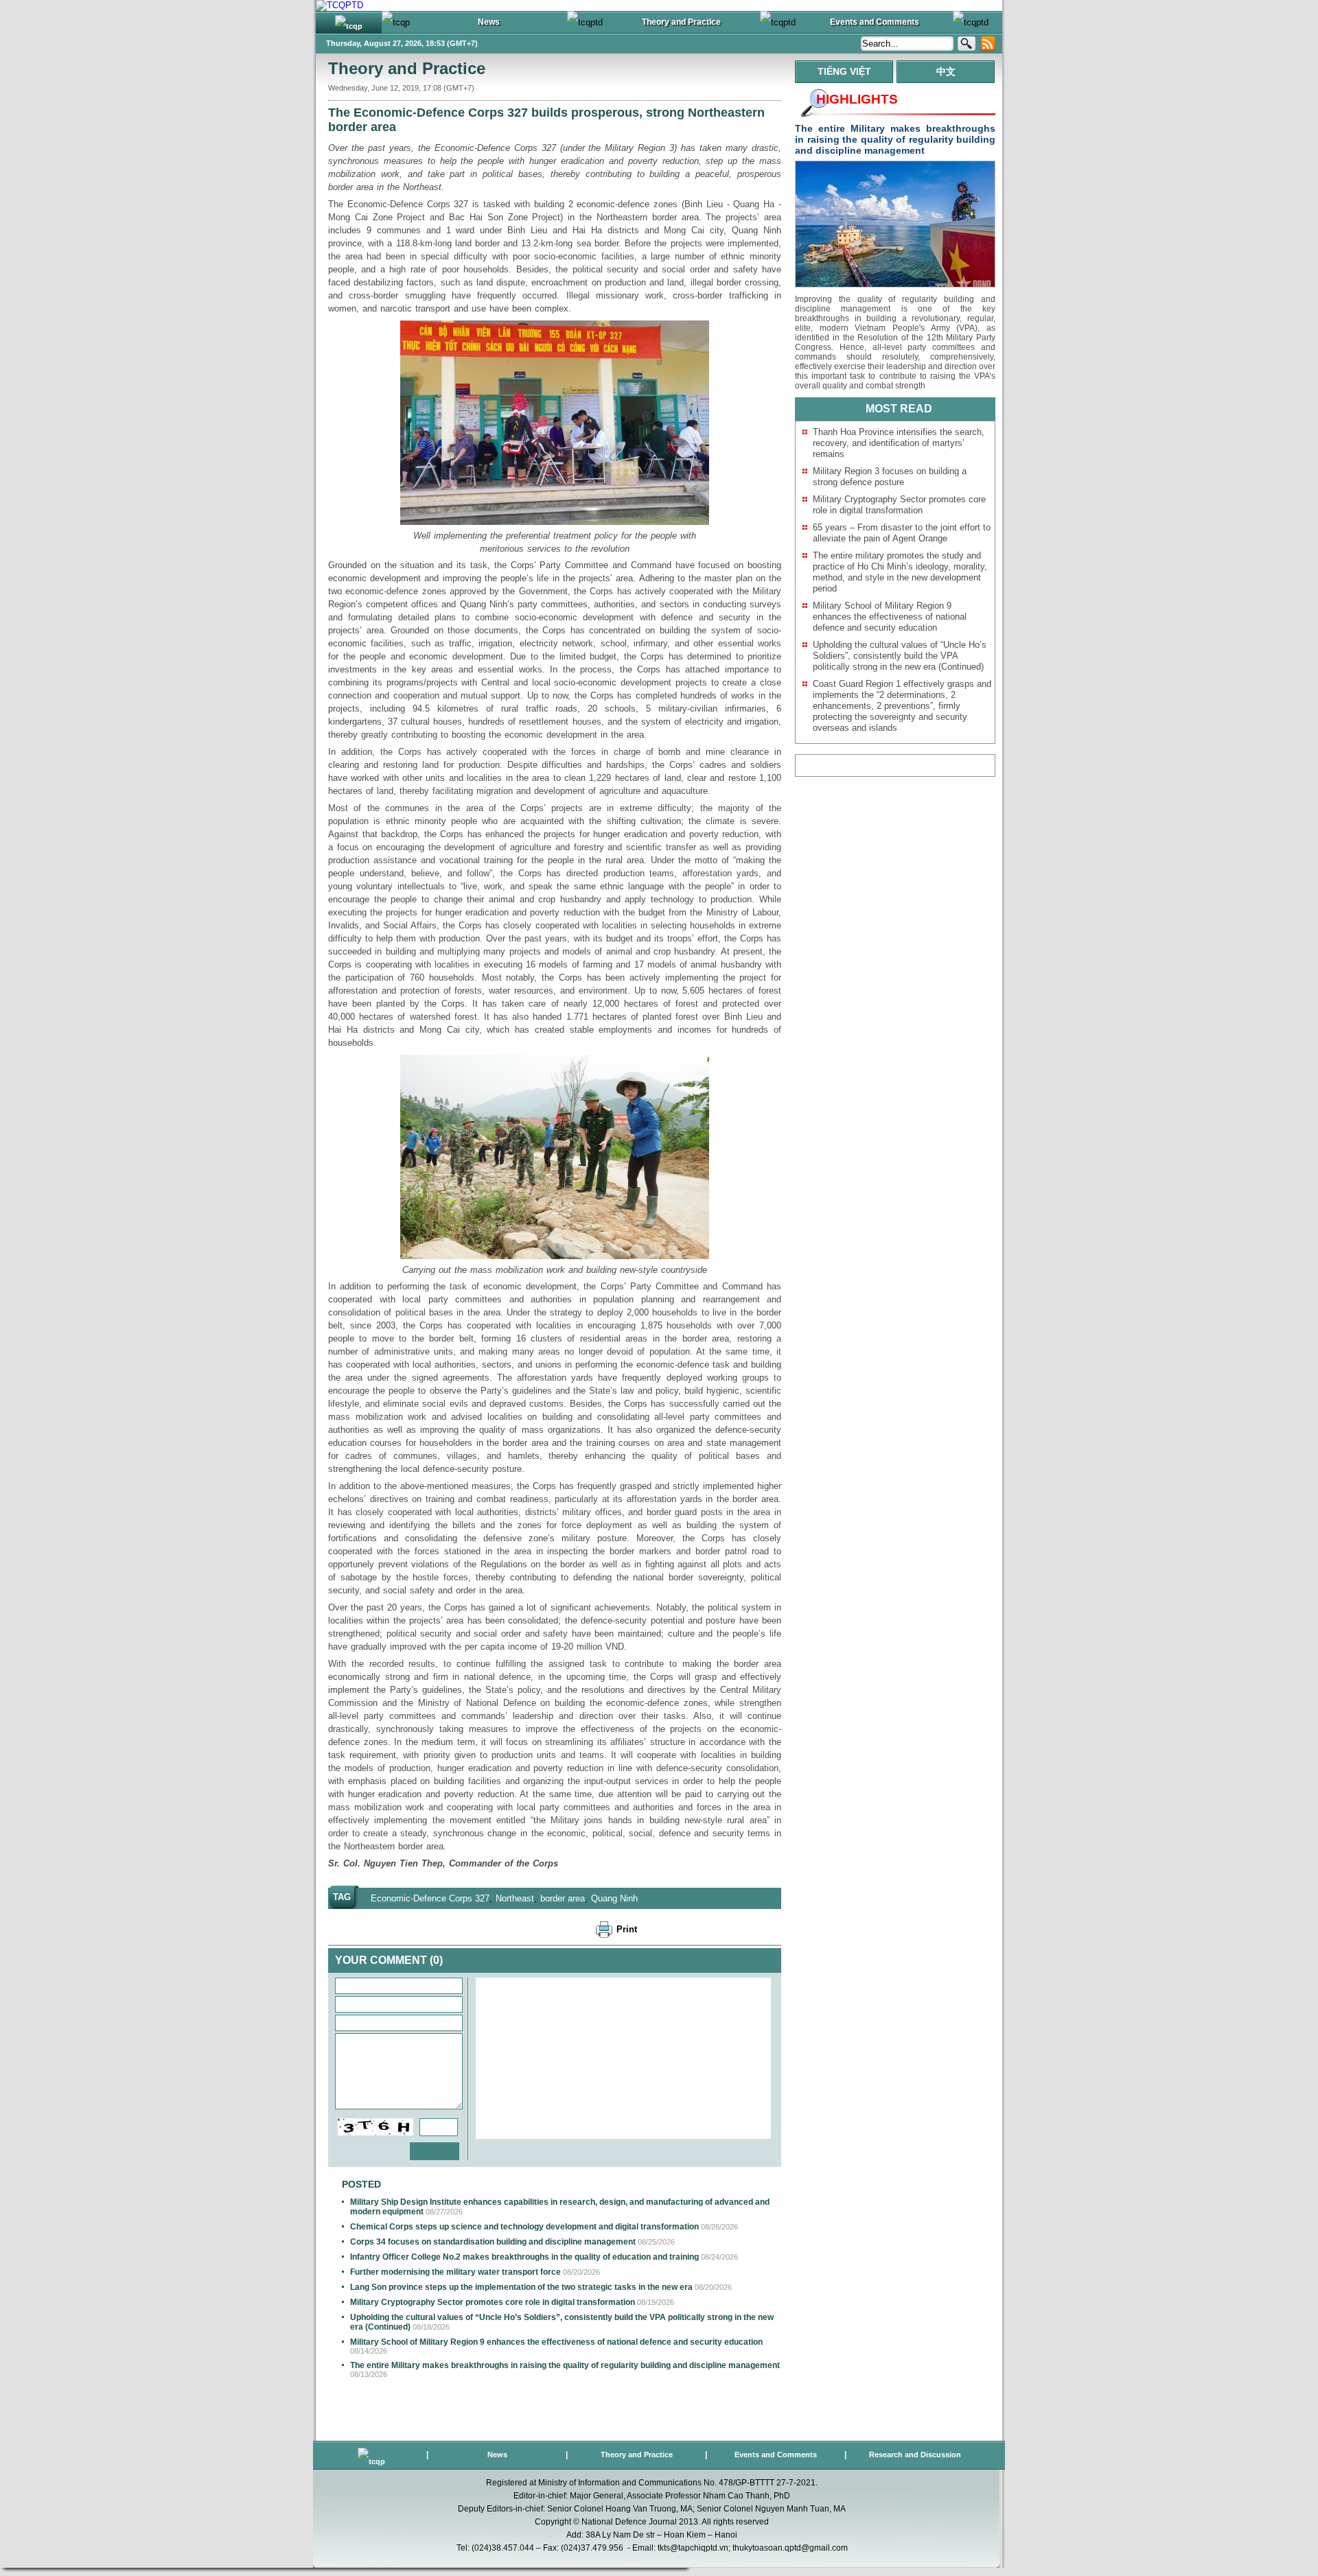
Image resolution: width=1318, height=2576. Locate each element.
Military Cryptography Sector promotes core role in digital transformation (493, 2302)
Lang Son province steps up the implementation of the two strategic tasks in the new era (521, 2287)
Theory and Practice (407, 68)
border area (563, 1898)
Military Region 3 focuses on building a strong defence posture (890, 477)
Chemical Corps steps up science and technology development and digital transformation (524, 2227)
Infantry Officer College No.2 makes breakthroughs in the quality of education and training (524, 2257)
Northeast (515, 1898)
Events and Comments (776, 2455)
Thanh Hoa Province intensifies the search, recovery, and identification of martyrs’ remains (899, 443)
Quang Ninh (614, 1898)
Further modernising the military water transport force (455, 2272)
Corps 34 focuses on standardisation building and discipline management (493, 2242)
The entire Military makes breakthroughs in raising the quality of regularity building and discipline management (565, 2365)
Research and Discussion (915, 2455)
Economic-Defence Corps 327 (430, 1898)
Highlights (857, 99)
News (497, 2455)
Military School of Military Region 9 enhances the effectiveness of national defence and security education (556, 2342)
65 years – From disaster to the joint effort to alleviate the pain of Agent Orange (902, 533)
